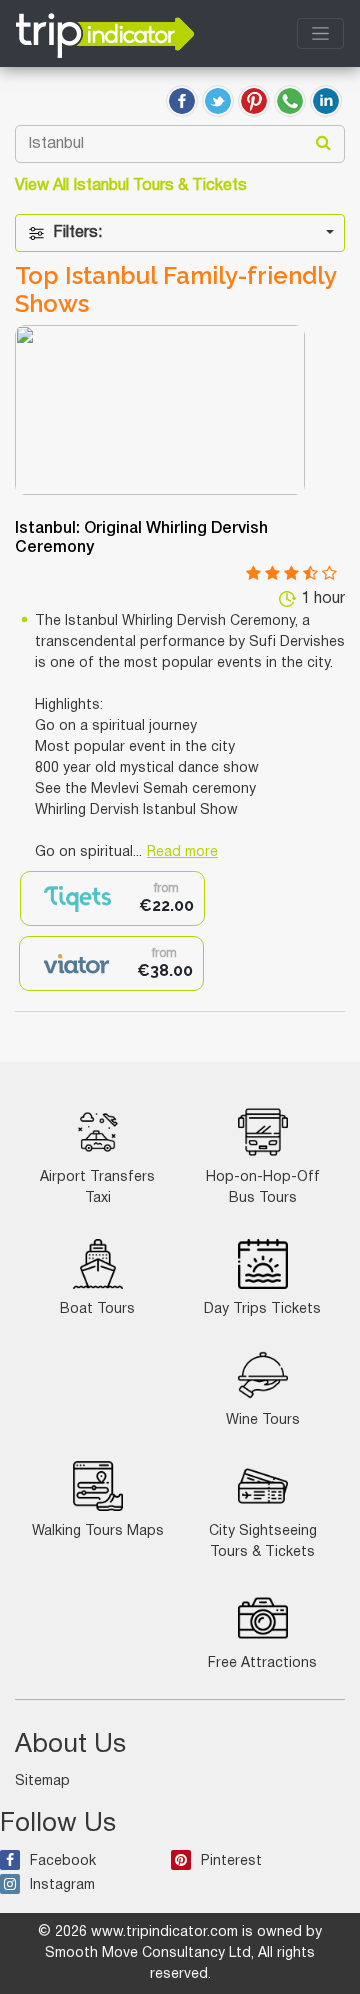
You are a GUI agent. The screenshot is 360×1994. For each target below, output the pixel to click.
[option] (112, 898)
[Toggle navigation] (320, 33)
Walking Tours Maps (98, 1531)
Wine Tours (263, 1420)
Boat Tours (97, 1309)
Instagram (62, 1885)
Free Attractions (262, 1663)
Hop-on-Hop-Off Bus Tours (263, 1188)
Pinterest (231, 1861)
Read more (182, 852)
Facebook (63, 1861)
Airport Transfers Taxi (97, 1188)
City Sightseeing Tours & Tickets (263, 1542)
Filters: (77, 233)
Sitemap (42, 1781)
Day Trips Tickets (262, 1309)
